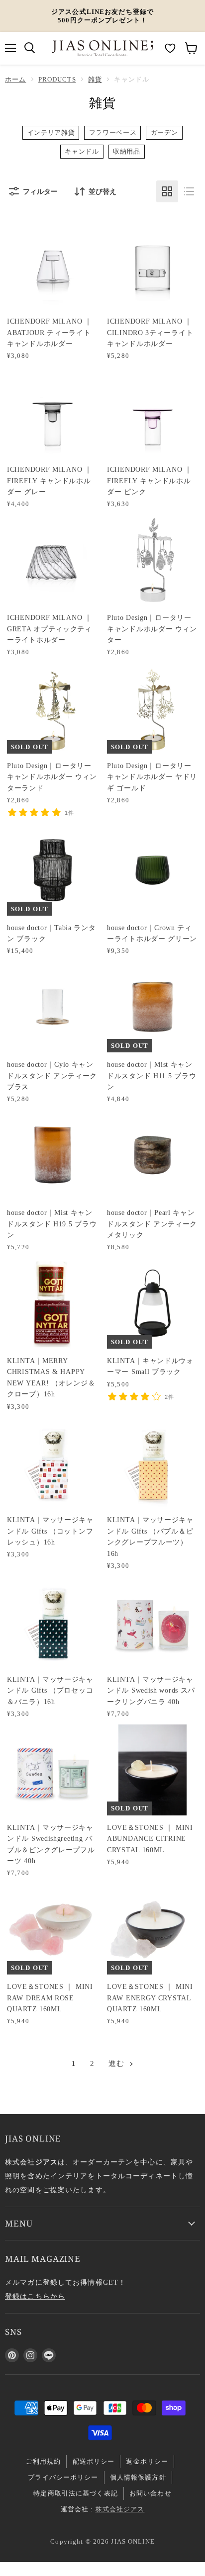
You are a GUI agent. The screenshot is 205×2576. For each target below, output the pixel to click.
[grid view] (167, 191)
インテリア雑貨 (51, 133)
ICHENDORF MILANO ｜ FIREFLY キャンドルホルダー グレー (50, 480)
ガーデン (164, 133)
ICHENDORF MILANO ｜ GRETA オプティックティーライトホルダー (50, 629)
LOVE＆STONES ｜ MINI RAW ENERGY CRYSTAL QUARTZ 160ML (150, 1998)
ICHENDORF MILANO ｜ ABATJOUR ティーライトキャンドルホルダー (50, 332)
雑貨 (95, 79)
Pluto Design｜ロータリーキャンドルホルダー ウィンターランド (52, 777)
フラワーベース (113, 133)
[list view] (189, 191)
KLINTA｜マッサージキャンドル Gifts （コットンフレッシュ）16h (50, 1531)
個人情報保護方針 (138, 2477)
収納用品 (127, 152)
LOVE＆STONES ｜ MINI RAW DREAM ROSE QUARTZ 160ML (50, 1998)
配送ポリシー (94, 2461)
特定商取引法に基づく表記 (76, 2493)
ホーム (15, 79)
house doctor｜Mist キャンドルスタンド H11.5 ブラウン (152, 1075)
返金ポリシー (147, 2461)
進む (118, 2063)
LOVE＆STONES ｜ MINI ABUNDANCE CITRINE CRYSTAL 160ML (150, 1839)
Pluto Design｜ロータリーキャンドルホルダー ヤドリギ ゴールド (152, 777)
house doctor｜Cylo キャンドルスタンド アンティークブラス (52, 1075)
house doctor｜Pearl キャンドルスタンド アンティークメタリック (152, 1224)
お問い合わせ (151, 2493)
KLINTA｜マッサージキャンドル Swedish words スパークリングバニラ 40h (151, 1690)
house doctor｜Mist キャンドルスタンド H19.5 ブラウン (52, 1224)
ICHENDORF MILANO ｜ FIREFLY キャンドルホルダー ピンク (150, 480)
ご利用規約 (44, 2461)
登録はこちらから (35, 2296)
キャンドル (82, 152)
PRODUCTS (57, 79)
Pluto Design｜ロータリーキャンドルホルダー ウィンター (152, 629)
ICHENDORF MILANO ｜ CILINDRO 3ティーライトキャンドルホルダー (150, 332)
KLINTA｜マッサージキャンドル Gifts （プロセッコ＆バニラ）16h (50, 1690)
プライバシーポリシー (63, 2477)
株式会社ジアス (120, 2509)
